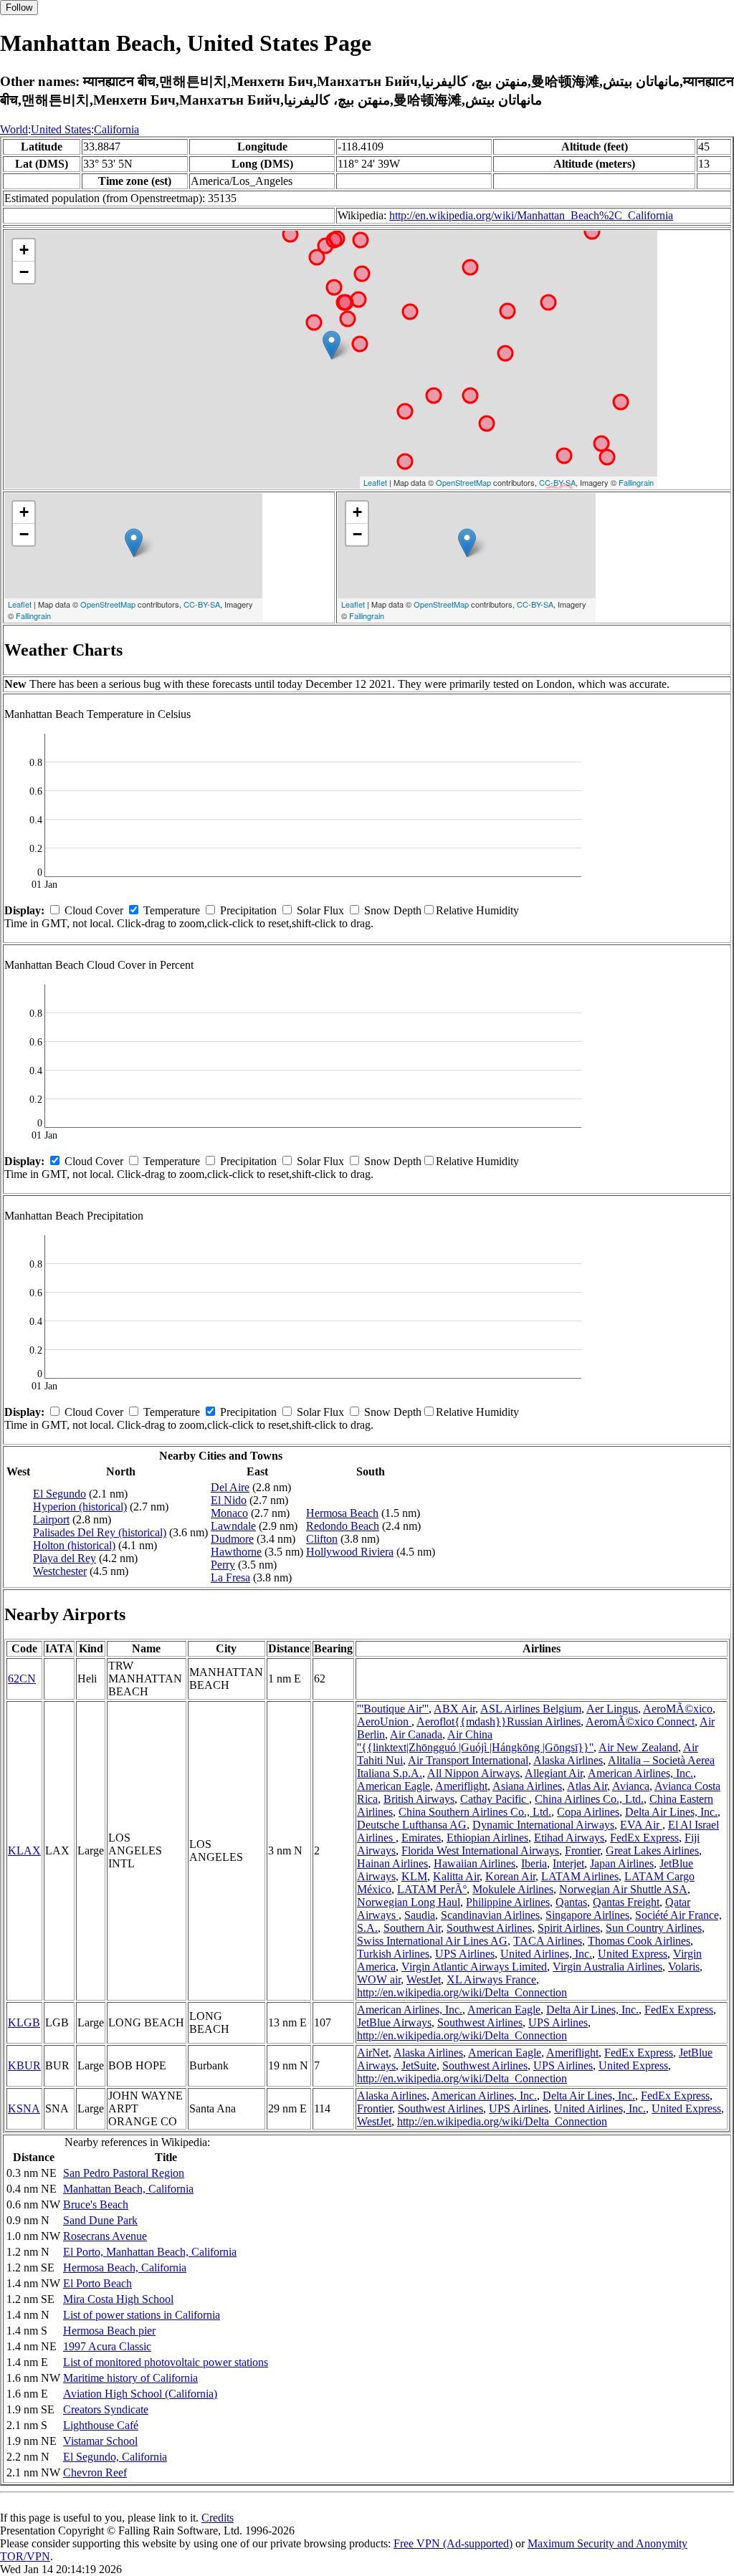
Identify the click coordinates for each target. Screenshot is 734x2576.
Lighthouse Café (101, 2425)
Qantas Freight (626, 1902)
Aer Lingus (612, 1709)
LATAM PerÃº (432, 1889)
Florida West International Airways (480, 1850)
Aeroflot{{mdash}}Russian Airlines (499, 1722)
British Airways (419, 1799)
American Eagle (394, 1786)
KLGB (24, 2022)
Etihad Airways (569, 1838)
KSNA (24, 2108)
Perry (223, 1565)
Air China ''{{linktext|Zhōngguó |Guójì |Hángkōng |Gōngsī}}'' (475, 1741)
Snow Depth (393, 910)
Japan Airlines (622, 1863)
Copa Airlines (588, 1812)
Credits (218, 2518)
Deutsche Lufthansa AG (412, 1825)
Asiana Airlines (527, 1786)
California (116, 129)
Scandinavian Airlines (490, 1915)
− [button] (24, 272)
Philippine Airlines (508, 1902)
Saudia (420, 1915)
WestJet (424, 1979)
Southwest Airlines (489, 1928)
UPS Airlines (465, 1954)
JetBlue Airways (394, 2022)
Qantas (571, 1902)
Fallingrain (636, 482)
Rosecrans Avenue (105, 2236)
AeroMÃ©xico (678, 1709)
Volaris (684, 1967)
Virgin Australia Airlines (607, 1967)
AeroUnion (384, 1722)
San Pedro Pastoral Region (124, 2173)
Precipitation (248, 910)
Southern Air (412, 1928)
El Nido (229, 1500)
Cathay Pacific (495, 1799)
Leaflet (375, 482)
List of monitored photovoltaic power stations (166, 2362)
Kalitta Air (456, 1876)
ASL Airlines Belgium (531, 1709)
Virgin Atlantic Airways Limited (474, 1967)
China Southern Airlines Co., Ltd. (475, 1812)
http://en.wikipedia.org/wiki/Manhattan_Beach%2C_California (531, 215)
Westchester (60, 1571)
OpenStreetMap (463, 482)
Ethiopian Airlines (487, 1838)
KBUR (24, 2065)
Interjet (568, 1863)
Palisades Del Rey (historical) (100, 1532)
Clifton (322, 1539)
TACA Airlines (548, 1941)
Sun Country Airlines (654, 1928)
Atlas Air (587, 1786)
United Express (633, 1954)
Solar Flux (320, 910)
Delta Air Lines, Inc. (671, 1812)
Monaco (229, 1513)
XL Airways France (491, 1979)
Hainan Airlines (392, 1863)
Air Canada (416, 1734)
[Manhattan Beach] (332, 345)
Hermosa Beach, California (125, 2268)
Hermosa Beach (342, 1513)
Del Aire (230, 1487)
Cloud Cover (94, 910)
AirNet (373, 2053)
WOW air (379, 1979)
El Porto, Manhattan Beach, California (150, 2252)
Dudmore (232, 1539)
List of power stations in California (142, 2315)
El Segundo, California (115, 2457)
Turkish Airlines (393, 1954)
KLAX (24, 1850)
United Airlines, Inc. (546, 1954)
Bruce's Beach (96, 2204)
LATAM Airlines (580, 1876)
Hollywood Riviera (350, 1552)
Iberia (534, 1863)
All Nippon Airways (473, 1773)
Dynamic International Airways (543, 1825)
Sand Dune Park (100, 2220)
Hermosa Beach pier (109, 2331)
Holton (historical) (74, 1545)
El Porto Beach (97, 2283)
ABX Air (454, 1709)
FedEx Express (644, 1838)
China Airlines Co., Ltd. (589, 1799)
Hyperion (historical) (80, 1507)
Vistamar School (100, 2441)
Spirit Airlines (569, 1928)
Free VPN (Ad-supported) (453, 2543)
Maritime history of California (130, 2378)
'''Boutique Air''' (393, 1709)
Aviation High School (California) (140, 2394)
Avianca (631, 1786)
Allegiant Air (554, 1773)
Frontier (582, 1850)
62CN (22, 1679)
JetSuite (419, 2065)
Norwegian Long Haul (409, 1902)
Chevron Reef (95, 2472)
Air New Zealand (638, 1747)
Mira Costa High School (118, 2299)
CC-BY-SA (557, 482)
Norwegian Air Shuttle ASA (623, 1889)
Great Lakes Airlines (652, 1850)
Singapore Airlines (587, 1915)
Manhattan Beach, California (128, 2189)
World (14, 129)
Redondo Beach (343, 1526)
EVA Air (641, 1825)
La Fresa (230, 1577)
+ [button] (24, 250)
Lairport (51, 1519)
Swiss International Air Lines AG (432, 1941)
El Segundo (59, 1494)
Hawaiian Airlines (475, 1863)
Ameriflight (461, 1786)
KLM (414, 1876)
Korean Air (510, 1876)
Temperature (172, 910)
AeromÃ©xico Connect (640, 1722)
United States (61, 129)
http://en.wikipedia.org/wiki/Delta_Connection (462, 1992)
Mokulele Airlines (513, 1889)
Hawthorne (236, 1552)
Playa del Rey (65, 1558)
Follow (19, 8)
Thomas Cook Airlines (639, 1941)
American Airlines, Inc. (640, 1773)
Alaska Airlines (568, 1760)
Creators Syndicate (106, 2409)
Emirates (421, 1838)
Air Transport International (468, 1760)
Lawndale (233, 1526)
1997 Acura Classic (107, 2346)
